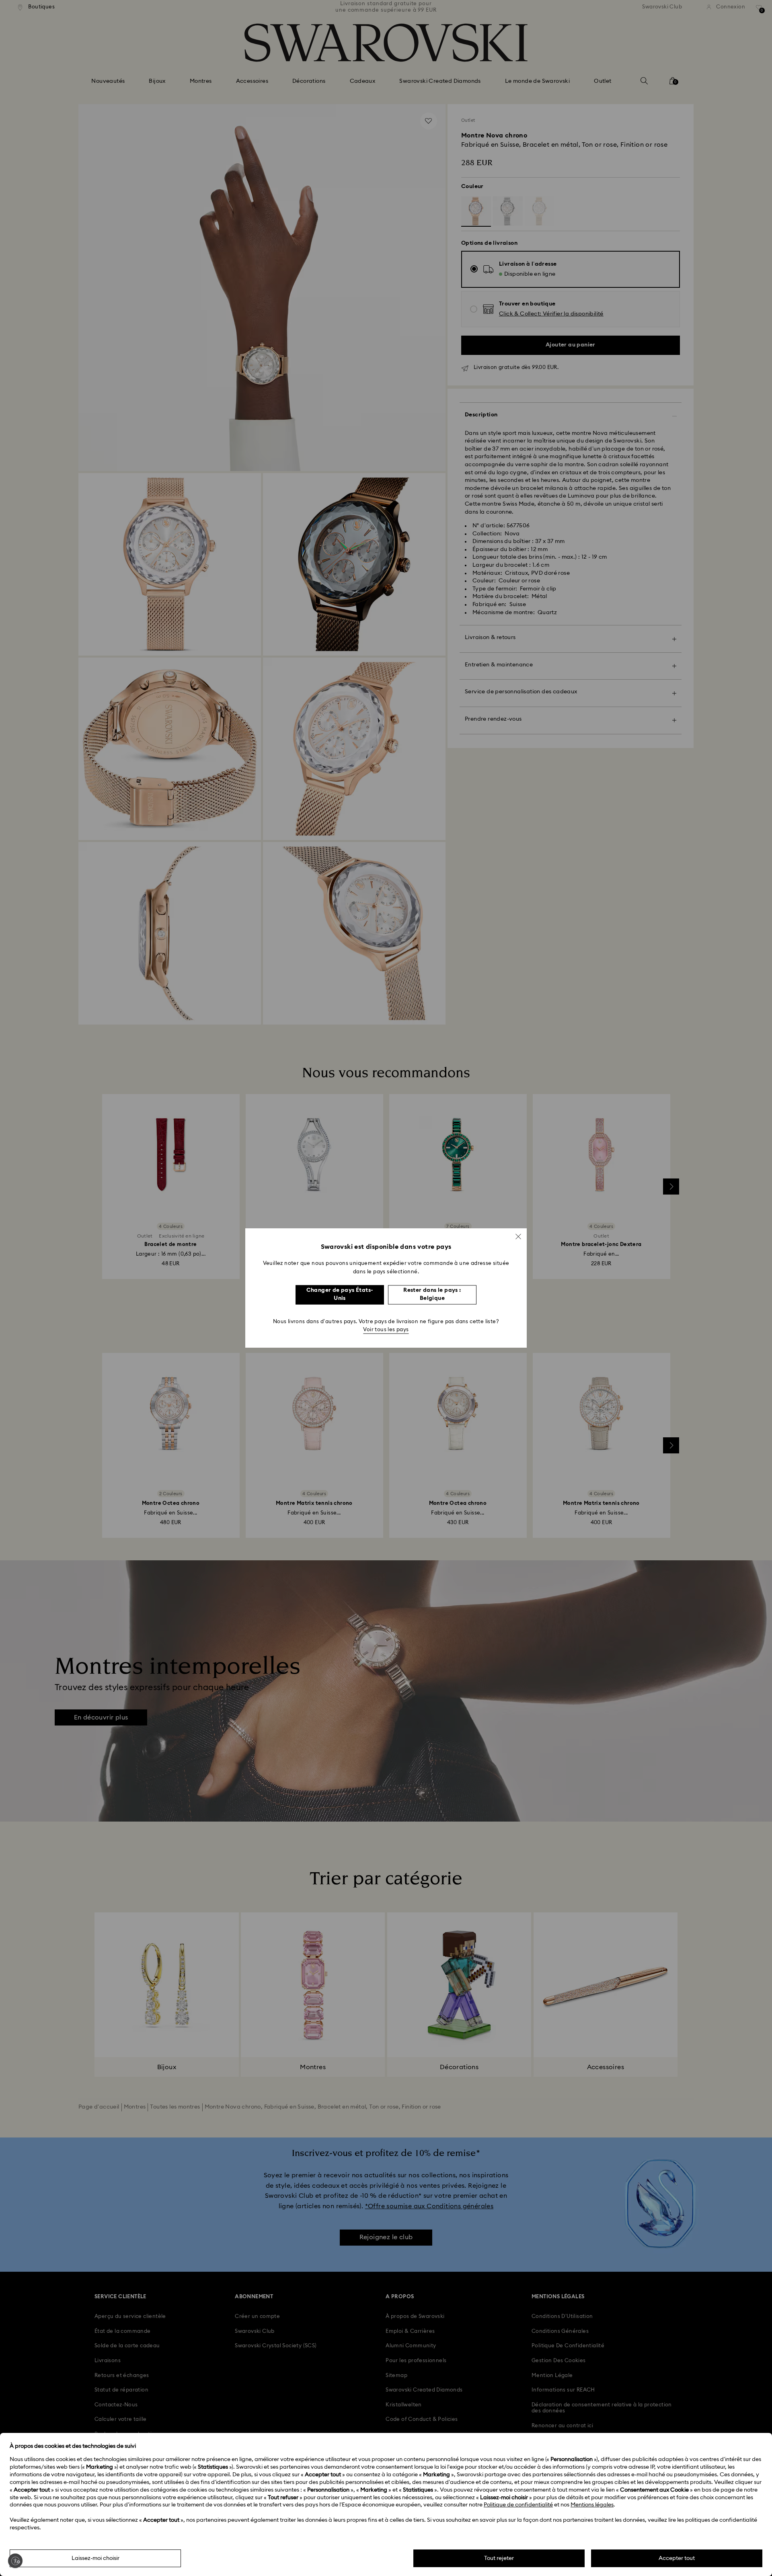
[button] (518, 1236)
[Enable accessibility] (15, 2561)
